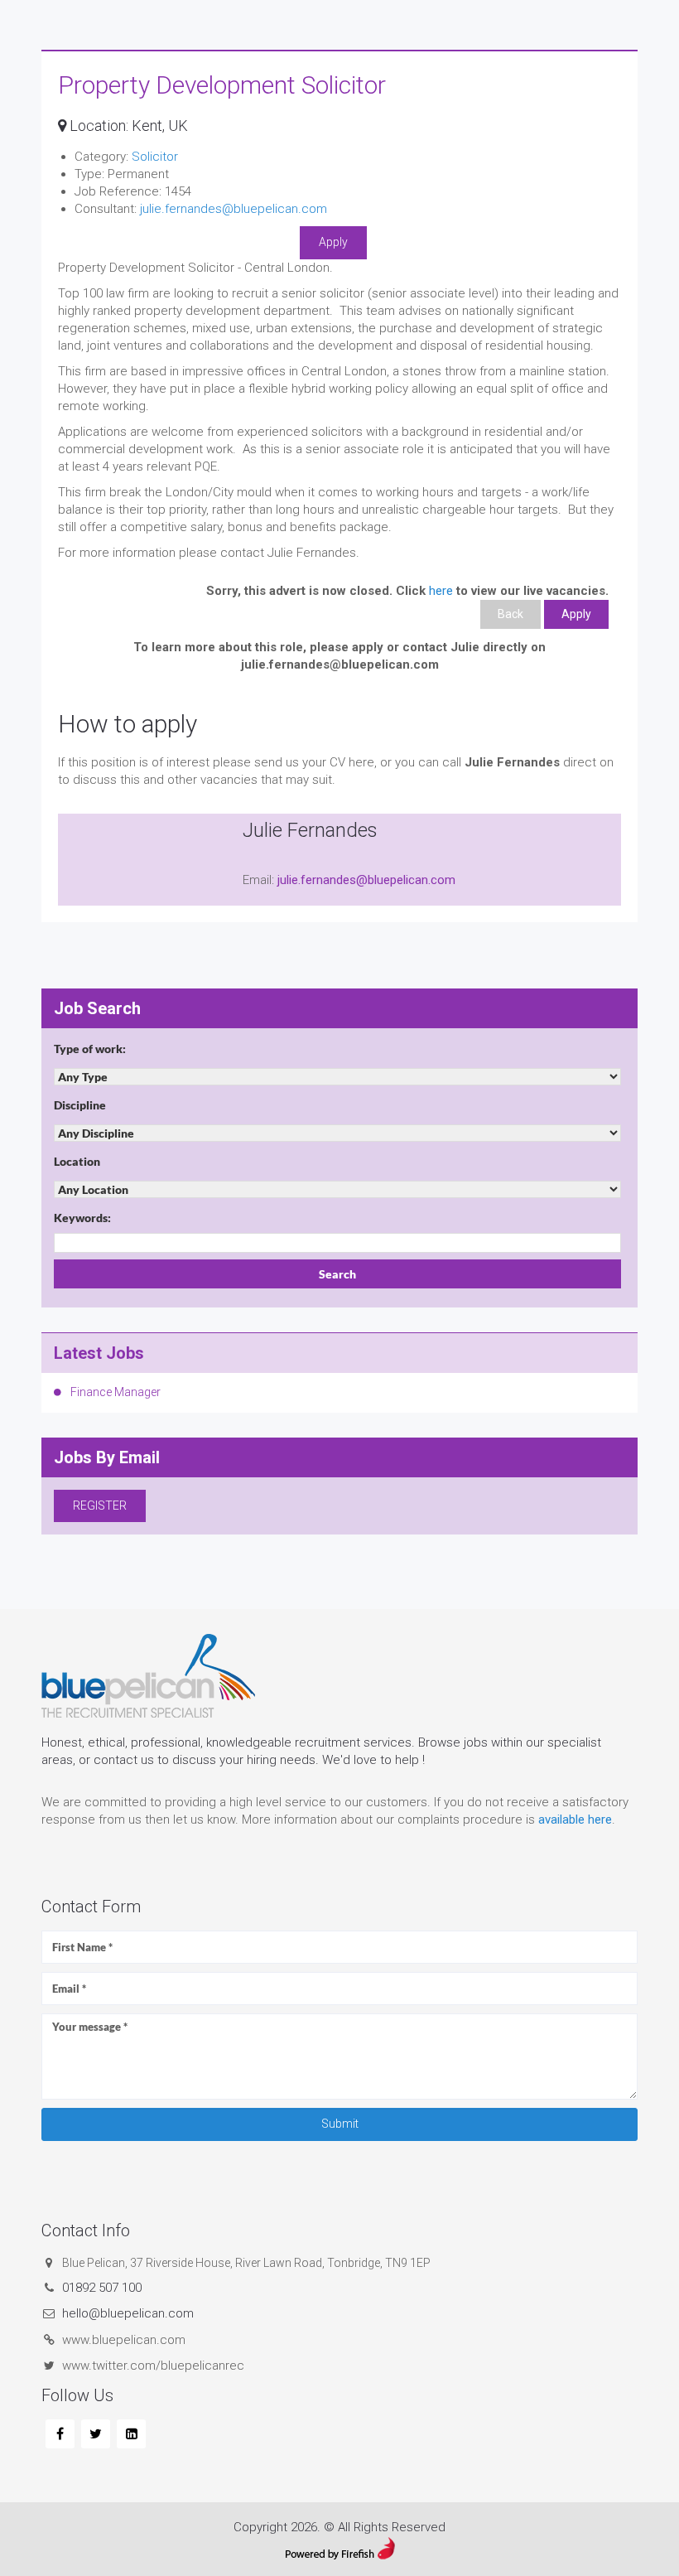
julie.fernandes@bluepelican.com (234, 209)
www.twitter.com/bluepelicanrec (153, 2366)
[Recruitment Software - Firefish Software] (340, 2546)
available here (575, 1820)
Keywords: (82, 1218)
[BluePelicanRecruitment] (60, 2434)
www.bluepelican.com (124, 2340)
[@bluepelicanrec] (96, 2434)
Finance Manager (116, 1392)
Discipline (80, 1105)
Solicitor (155, 157)
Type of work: (90, 1049)
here (441, 591)
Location (77, 1161)
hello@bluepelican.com (128, 2313)
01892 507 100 (102, 2288)
